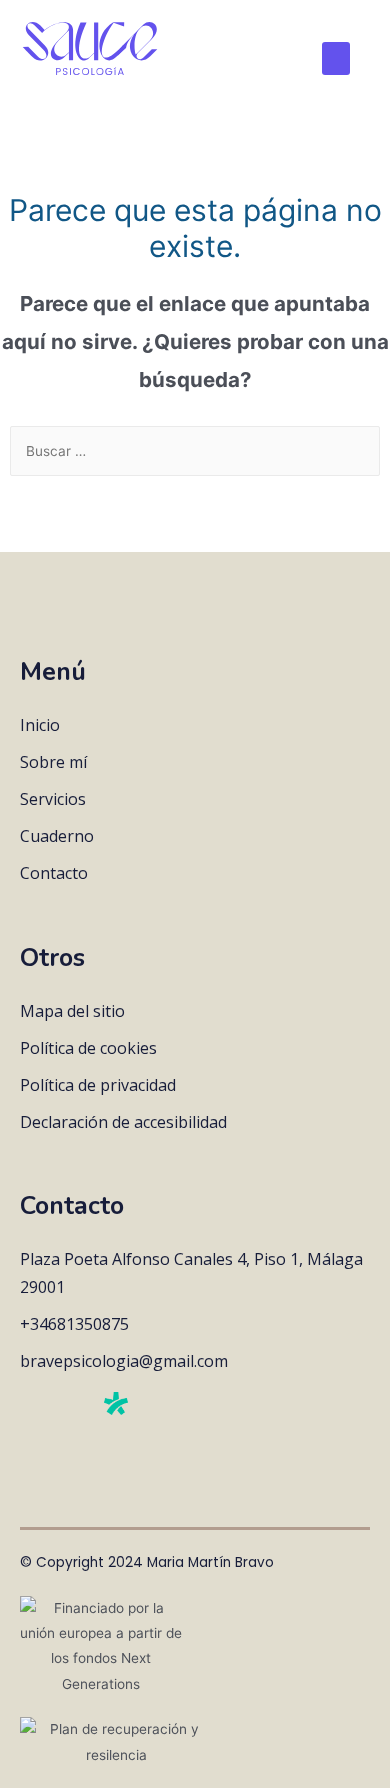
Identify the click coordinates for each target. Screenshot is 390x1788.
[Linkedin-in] (73, 1406)
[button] (336, 58)
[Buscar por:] (195, 451)
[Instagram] (31, 1406)
